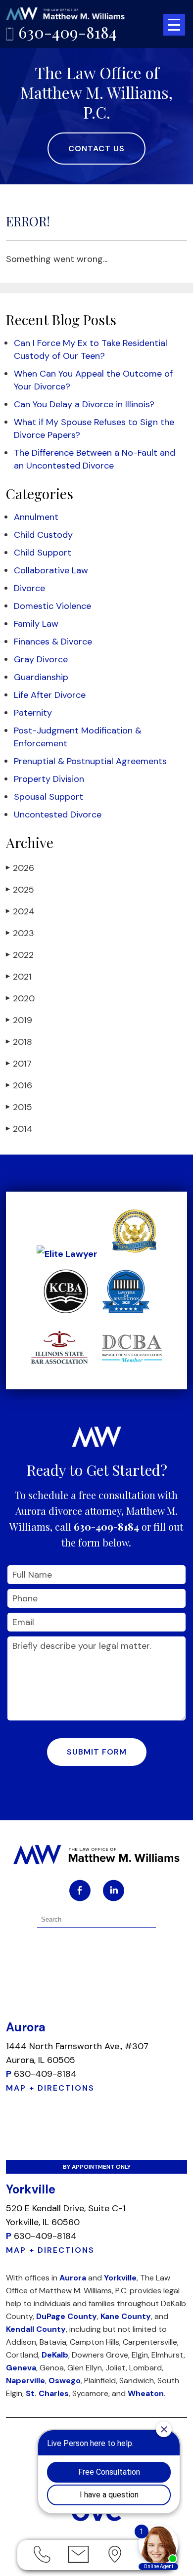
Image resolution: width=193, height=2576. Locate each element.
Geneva (21, 2368)
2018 (19, 1042)
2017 (19, 1064)
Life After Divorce (50, 695)
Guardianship (41, 677)
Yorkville (120, 2278)
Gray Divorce (41, 659)
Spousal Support (48, 797)
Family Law (36, 624)
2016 (19, 1085)
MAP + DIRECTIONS (50, 2088)
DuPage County (67, 2316)
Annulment (36, 517)
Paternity (33, 713)
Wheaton (146, 2393)
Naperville (25, 2381)
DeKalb (55, 2355)
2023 (20, 933)
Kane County (126, 2316)
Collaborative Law (51, 570)
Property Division (49, 779)
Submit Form (97, 1752)
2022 (20, 955)
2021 (19, 977)
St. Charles (47, 2393)
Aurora (73, 2278)
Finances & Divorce (53, 642)
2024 (20, 911)
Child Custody (43, 535)
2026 (20, 868)
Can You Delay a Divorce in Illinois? (84, 404)
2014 (19, 1129)
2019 (19, 1020)
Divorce (29, 588)
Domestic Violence (52, 606)
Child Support (43, 553)
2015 (19, 1107)
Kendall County (36, 2329)
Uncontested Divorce (58, 815)
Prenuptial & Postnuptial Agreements (90, 761)
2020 (20, 998)
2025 (20, 890)
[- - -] (174, 25)
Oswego (65, 2381)
